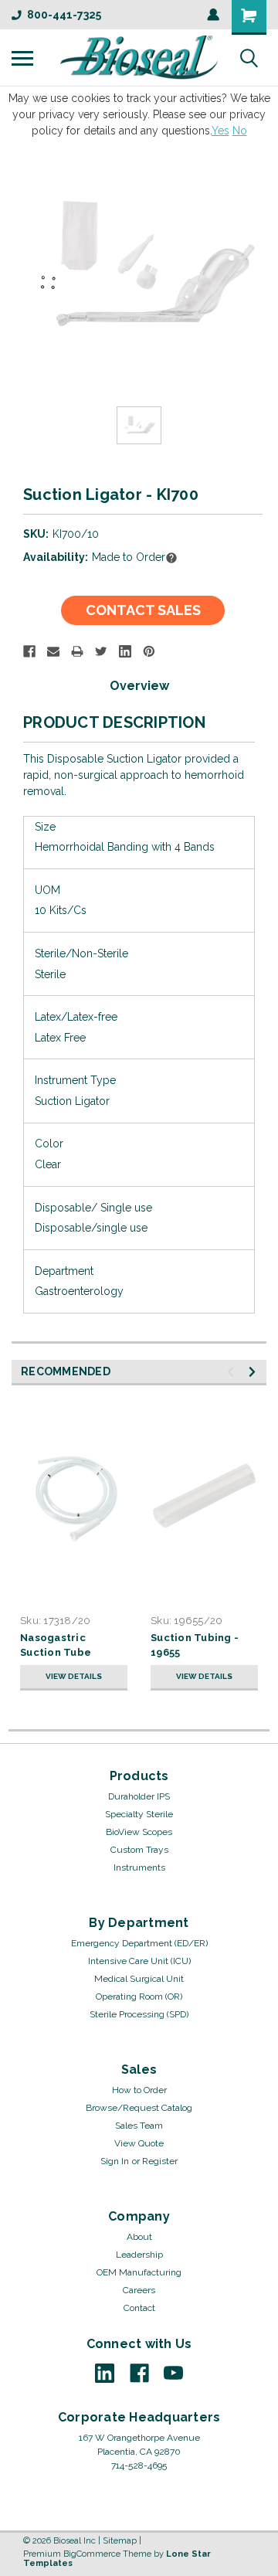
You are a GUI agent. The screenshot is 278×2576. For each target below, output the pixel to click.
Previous (233, 1372)
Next (254, 1372)
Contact (139, 2308)
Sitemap (120, 2541)
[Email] (53, 651)
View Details (74, 1676)
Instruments (139, 1867)
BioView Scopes (139, 1832)
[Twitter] (101, 651)
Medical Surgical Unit (139, 1979)
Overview (139, 686)
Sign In (115, 2161)
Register (160, 2161)
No (240, 131)
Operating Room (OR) (139, 1997)
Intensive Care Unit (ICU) (139, 1961)
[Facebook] (29, 651)
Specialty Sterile (139, 1814)
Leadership (139, 2255)
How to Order (139, 2090)
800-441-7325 (64, 15)
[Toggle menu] (22, 58)
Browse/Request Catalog (139, 2108)
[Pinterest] (149, 651)
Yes (220, 131)
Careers (139, 2290)
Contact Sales (143, 610)
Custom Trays (139, 1850)
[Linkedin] (125, 651)
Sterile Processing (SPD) (139, 2014)
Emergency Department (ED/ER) (139, 1943)
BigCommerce (92, 2554)
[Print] (77, 651)
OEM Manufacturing (139, 2272)
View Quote (139, 2143)
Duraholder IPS (139, 1796)
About (139, 2237)
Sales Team (139, 2126)
